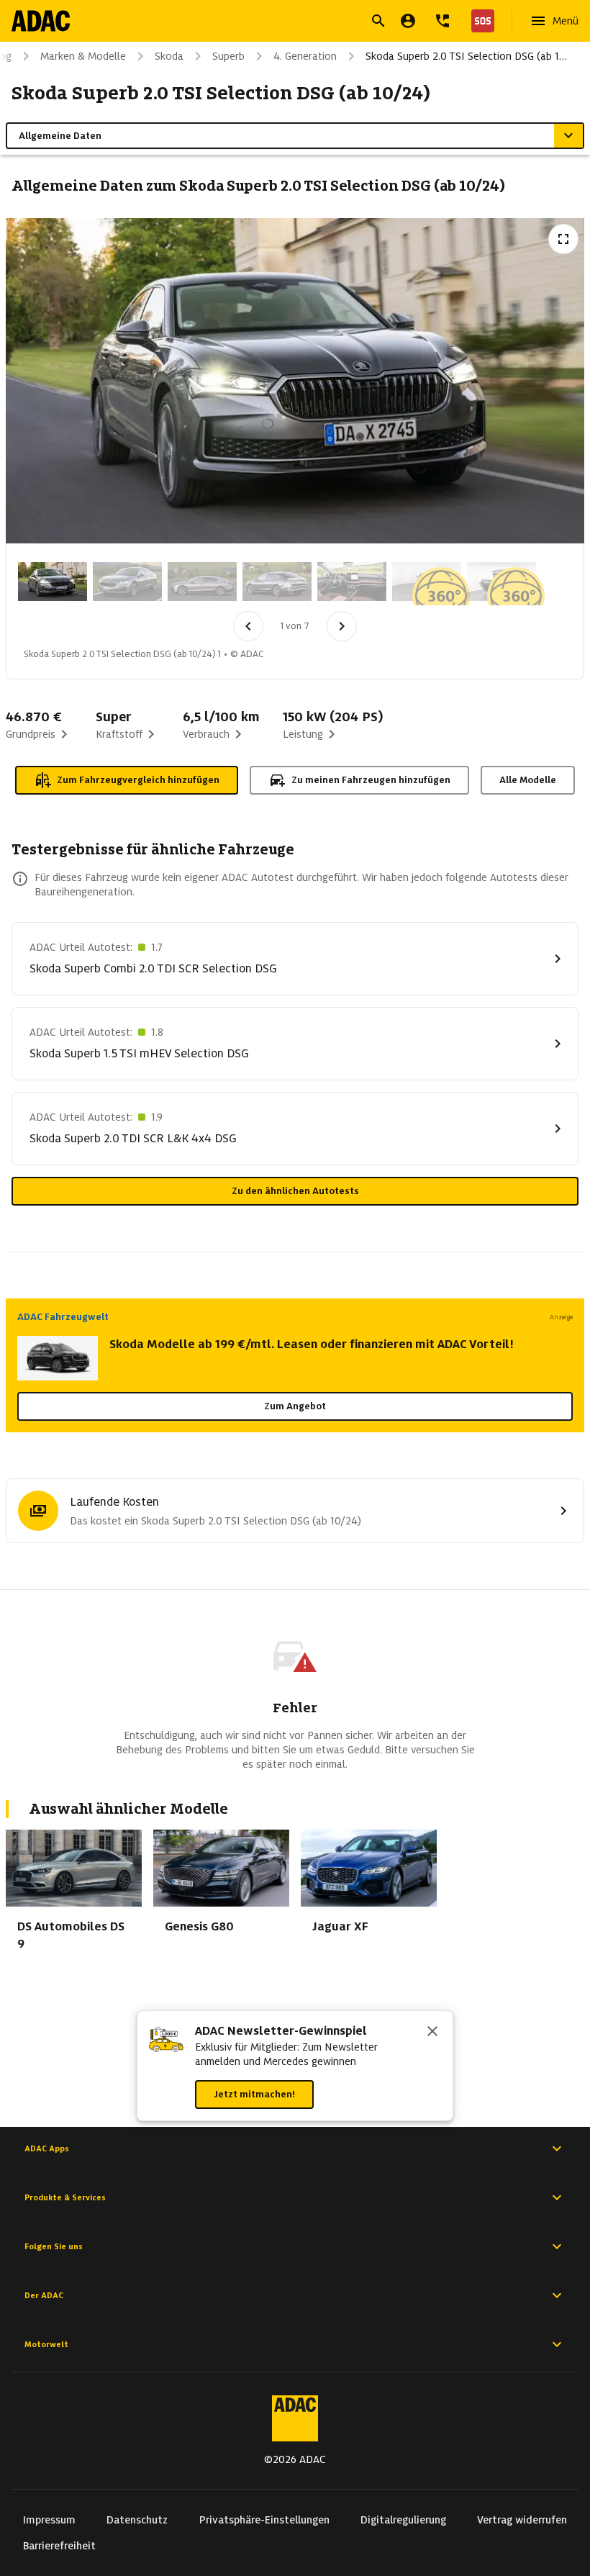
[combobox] (278, 23)
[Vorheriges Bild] (248, 626)
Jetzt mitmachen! (254, 2094)
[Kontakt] (442, 21)
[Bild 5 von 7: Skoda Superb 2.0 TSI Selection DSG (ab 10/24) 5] (352, 582)
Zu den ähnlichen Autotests (295, 1191)
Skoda (169, 56)
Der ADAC (44, 2295)
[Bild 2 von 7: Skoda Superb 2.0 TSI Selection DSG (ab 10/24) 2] (127, 582)
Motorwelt (46, 2344)
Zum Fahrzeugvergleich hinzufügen (138, 780)
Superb (228, 56)
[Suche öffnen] (378, 21)
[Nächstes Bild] (342, 626)
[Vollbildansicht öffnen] (563, 239)
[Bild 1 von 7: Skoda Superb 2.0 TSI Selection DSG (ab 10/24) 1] (53, 582)
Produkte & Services (65, 2197)
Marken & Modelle (83, 56)
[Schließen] (432, 2033)
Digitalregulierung (403, 2520)
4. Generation (305, 56)
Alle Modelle (528, 780)
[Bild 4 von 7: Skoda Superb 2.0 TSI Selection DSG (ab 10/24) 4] (277, 582)
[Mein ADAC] (408, 21)
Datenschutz (137, 2520)
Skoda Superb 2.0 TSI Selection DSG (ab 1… (466, 56)
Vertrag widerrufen (522, 2520)
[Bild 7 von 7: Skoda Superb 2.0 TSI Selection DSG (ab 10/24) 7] (501, 582)
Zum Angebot (295, 1406)
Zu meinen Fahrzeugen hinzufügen (371, 780)
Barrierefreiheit (59, 2546)
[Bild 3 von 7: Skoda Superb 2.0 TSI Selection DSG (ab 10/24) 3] (202, 582)
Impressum (49, 2520)
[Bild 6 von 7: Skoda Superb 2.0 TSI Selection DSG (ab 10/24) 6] (427, 582)
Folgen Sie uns (54, 2246)
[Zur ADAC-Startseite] (41, 21)
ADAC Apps (47, 2148)
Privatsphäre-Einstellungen (264, 2520)
